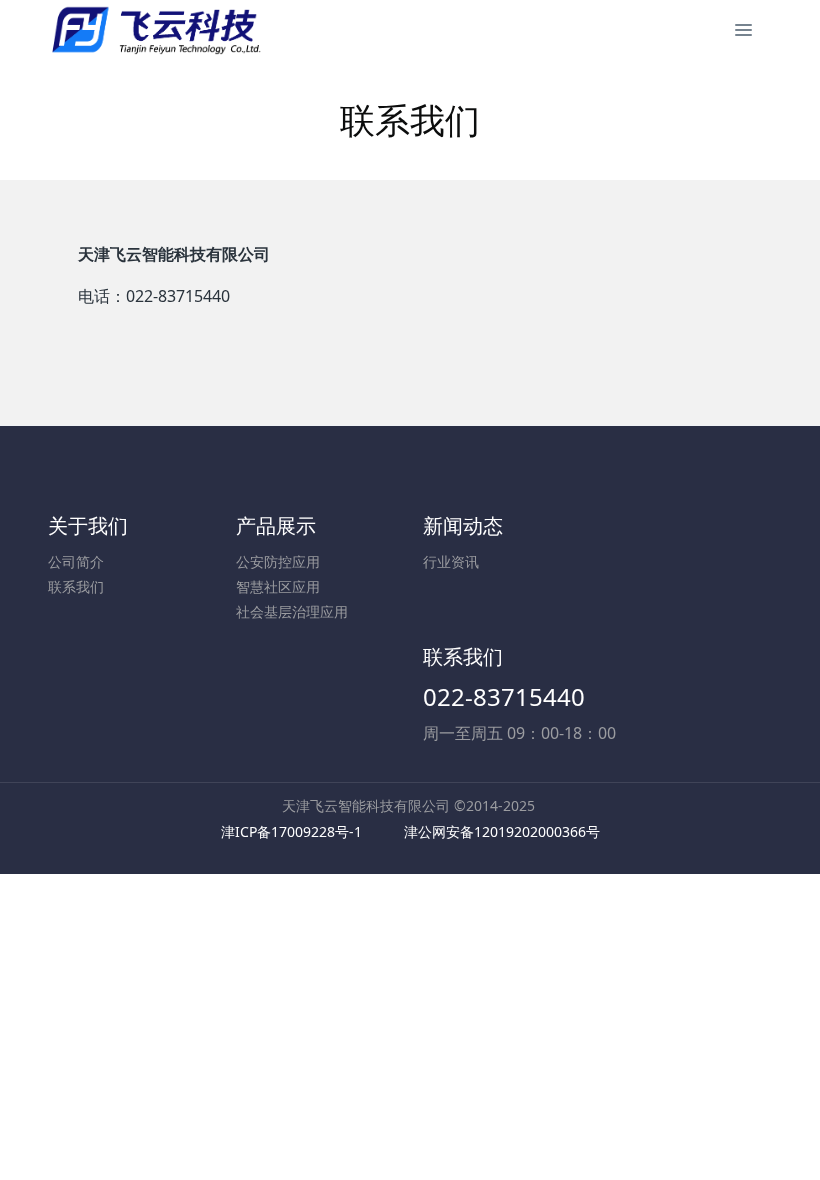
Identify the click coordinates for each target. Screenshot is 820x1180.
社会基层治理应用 (292, 611)
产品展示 (276, 525)
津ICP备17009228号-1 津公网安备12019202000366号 (410, 831)
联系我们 (76, 586)
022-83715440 (504, 696)
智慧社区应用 (278, 586)
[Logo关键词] (155, 30)
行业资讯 (451, 561)
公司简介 (76, 561)
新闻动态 (463, 525)
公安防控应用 (278, 561)
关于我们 (88, 525)
